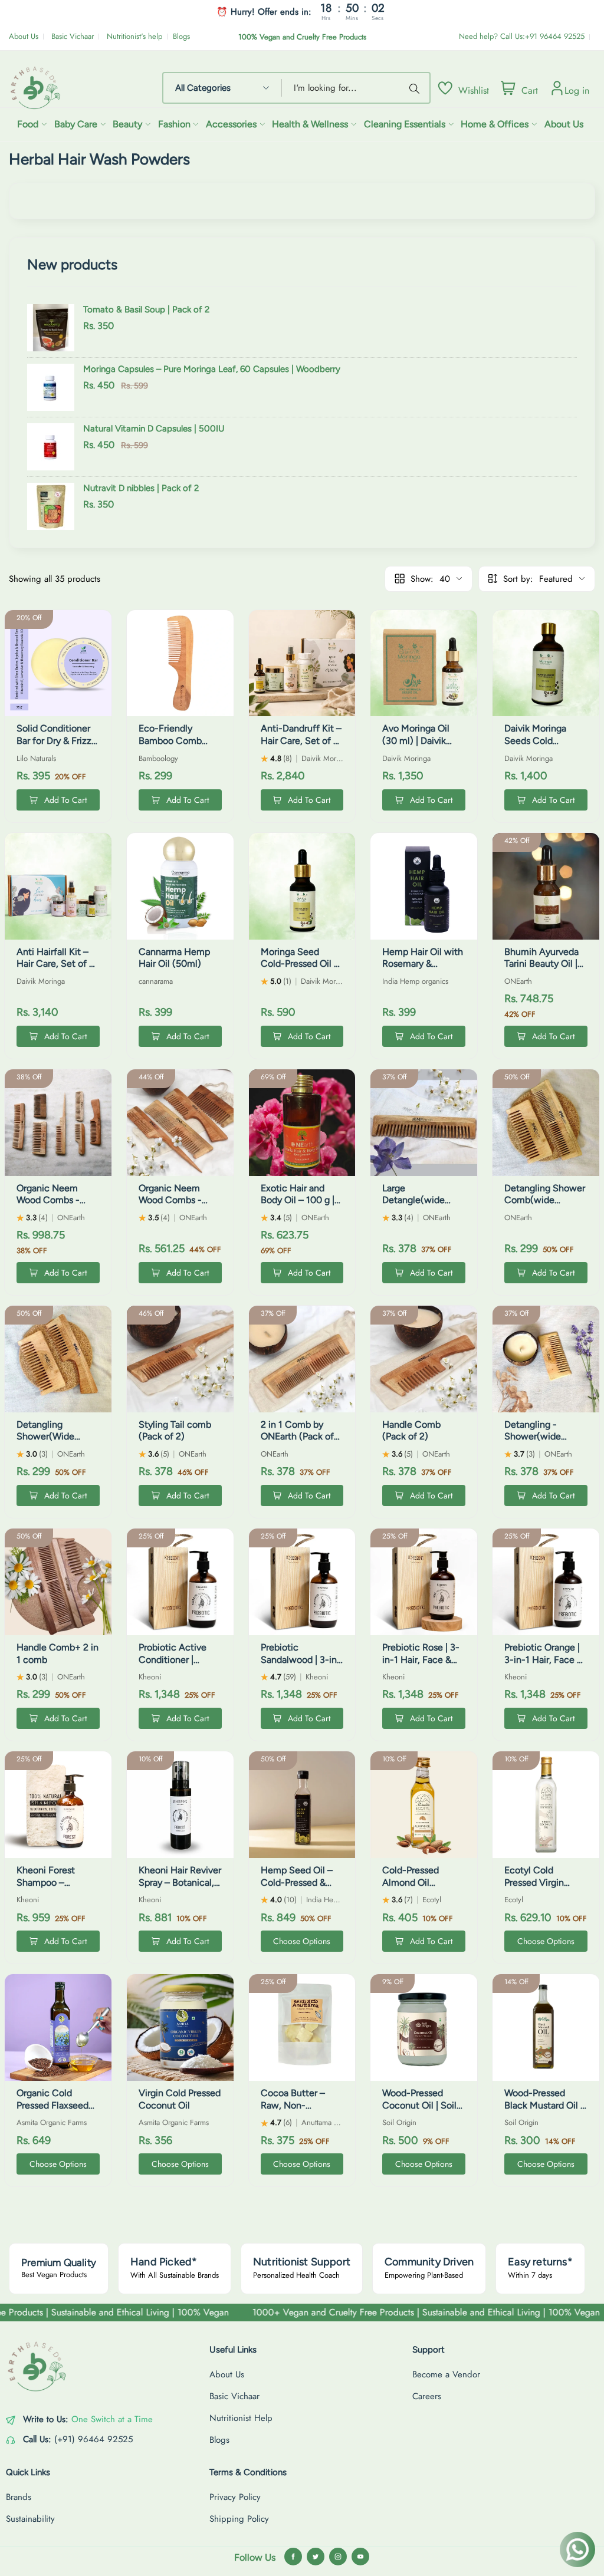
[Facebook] (293, 2557)
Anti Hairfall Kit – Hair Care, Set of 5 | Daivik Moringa (58, 964)
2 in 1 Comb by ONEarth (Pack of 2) (297, 1437)
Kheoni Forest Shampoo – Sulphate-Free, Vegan (48, 1888)
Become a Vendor (446, 2374)
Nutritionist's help (134, 36)
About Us (24, 36)
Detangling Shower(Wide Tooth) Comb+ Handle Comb (47, 1443)
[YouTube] (360, 2557)
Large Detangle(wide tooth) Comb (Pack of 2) (423, 1206)
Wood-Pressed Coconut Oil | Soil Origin (419, 2105)
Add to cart (65, 800)
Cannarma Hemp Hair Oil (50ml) (174, 958)
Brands (19, 2497)
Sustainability (30, 2519)
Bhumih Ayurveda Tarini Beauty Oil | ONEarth (541, 964)
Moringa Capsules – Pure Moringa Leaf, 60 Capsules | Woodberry (212, 369)
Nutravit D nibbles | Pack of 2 (141, 488)
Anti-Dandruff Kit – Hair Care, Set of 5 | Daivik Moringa (302, 741)
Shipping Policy (239, 2519)
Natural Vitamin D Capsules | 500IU (154, 429)
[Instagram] (338, 2557)
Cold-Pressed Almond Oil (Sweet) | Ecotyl (416, 1882)
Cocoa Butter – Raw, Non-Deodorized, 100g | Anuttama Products (301, 2111)
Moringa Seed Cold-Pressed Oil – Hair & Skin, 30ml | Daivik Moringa (300, 970)
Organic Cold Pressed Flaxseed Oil (52, 2105)
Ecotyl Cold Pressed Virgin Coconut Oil (534, 1882)
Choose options (302, 1941)
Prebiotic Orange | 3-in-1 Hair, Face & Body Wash (544, 1660)
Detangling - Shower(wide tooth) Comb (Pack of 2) (545, 1443)
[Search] (416, 88)
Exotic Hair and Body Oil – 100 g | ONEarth (298, 1200)
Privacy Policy (235, 2497)
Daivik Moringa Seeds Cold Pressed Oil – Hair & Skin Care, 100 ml (545, 747)
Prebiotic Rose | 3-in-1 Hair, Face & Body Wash (421, 1660)
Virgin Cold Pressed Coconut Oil (180, 2099)
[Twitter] (316, 2557)
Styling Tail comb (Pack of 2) (175, 1431)
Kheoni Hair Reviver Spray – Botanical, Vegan (180, 1882)
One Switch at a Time (112, 2419)
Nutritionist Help (241, 2418)
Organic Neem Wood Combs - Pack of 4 (170, 1200)
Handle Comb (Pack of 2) (411, 1431)
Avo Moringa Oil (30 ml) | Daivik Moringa (416, 741)
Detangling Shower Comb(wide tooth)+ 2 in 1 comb (545, 1206)
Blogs (181, 36)
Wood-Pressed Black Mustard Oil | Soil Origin (544, 2105)
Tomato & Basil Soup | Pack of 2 (146, 309)
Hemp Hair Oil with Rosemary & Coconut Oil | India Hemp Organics (423, 970)
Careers (427, 2396)
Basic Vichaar (73, 36)
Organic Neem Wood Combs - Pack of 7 (48, 1200)
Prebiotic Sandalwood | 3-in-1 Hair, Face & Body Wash (301, 1666)
